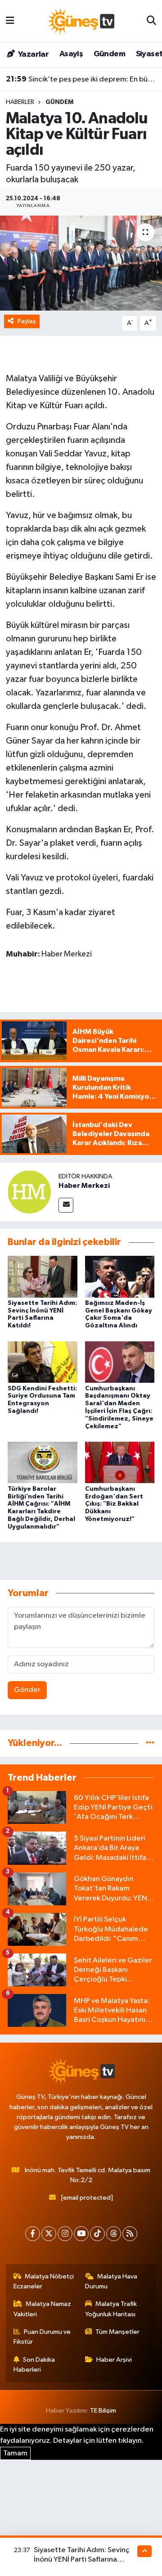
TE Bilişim (103, 2411)
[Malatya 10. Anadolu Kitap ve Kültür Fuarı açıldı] (81, 263)
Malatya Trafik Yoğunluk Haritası (111, 2309)
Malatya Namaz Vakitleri (43, 2309)
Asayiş (71, 54)
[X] (49, 2234)
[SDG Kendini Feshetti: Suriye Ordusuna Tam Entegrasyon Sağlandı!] (43, 1362)
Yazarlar (33, 54)
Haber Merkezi (84, 1186)
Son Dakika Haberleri (34, 2365)
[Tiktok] (97, 2234)
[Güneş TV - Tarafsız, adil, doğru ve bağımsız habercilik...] (81, 21)
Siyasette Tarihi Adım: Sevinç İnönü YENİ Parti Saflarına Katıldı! (82, 2560)
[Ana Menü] (10, 21)
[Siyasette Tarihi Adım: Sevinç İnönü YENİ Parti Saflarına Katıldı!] (43, 1276)
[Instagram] (65, 2234)
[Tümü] (150, 1743)
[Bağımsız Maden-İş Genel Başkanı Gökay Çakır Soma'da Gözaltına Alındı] (120, 1276)
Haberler (20, 102)
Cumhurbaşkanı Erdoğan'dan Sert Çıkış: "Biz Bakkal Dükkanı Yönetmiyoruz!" (114, 1504)
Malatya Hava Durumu (111, 2281)
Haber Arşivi (114, 2360)
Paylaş (27, 321)
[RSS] (130, 2234)
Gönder (27, 1690)
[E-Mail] (66, 1205)
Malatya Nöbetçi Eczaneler (44, 2281)
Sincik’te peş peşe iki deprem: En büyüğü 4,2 (81, 79)
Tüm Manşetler (117, 2332)
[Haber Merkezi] (29, 1192)
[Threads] (114, 2234)
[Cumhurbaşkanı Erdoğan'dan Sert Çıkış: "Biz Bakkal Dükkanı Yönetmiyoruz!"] (120, 1462)
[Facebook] (33, 2234)
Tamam (15, 2453)
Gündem (109, 54)
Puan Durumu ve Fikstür (42, 2337)
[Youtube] (81, 2234)
